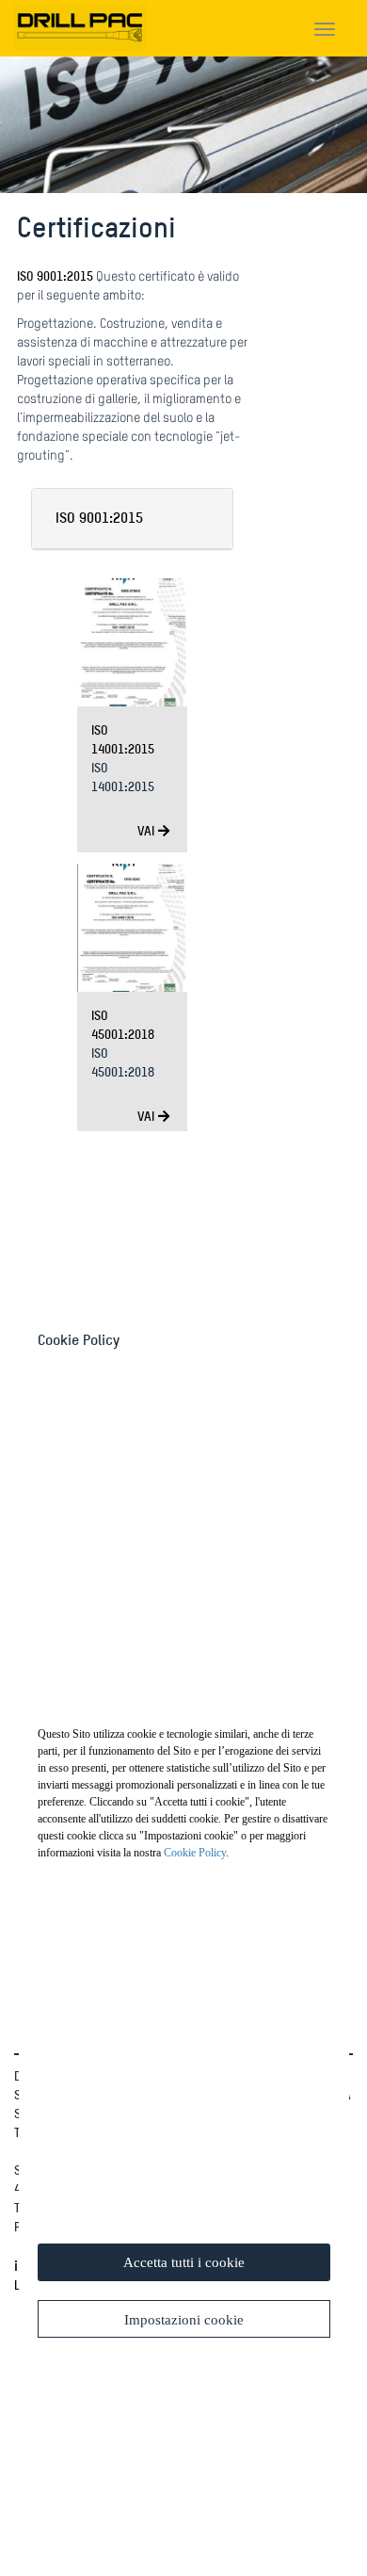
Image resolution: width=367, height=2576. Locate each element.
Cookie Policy (195, 1853)
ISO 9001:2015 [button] (99, 518)
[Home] (80, 24)
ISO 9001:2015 (55, 275)
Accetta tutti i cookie (184, 2262)
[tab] (133, 519)
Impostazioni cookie (184, 2320)
